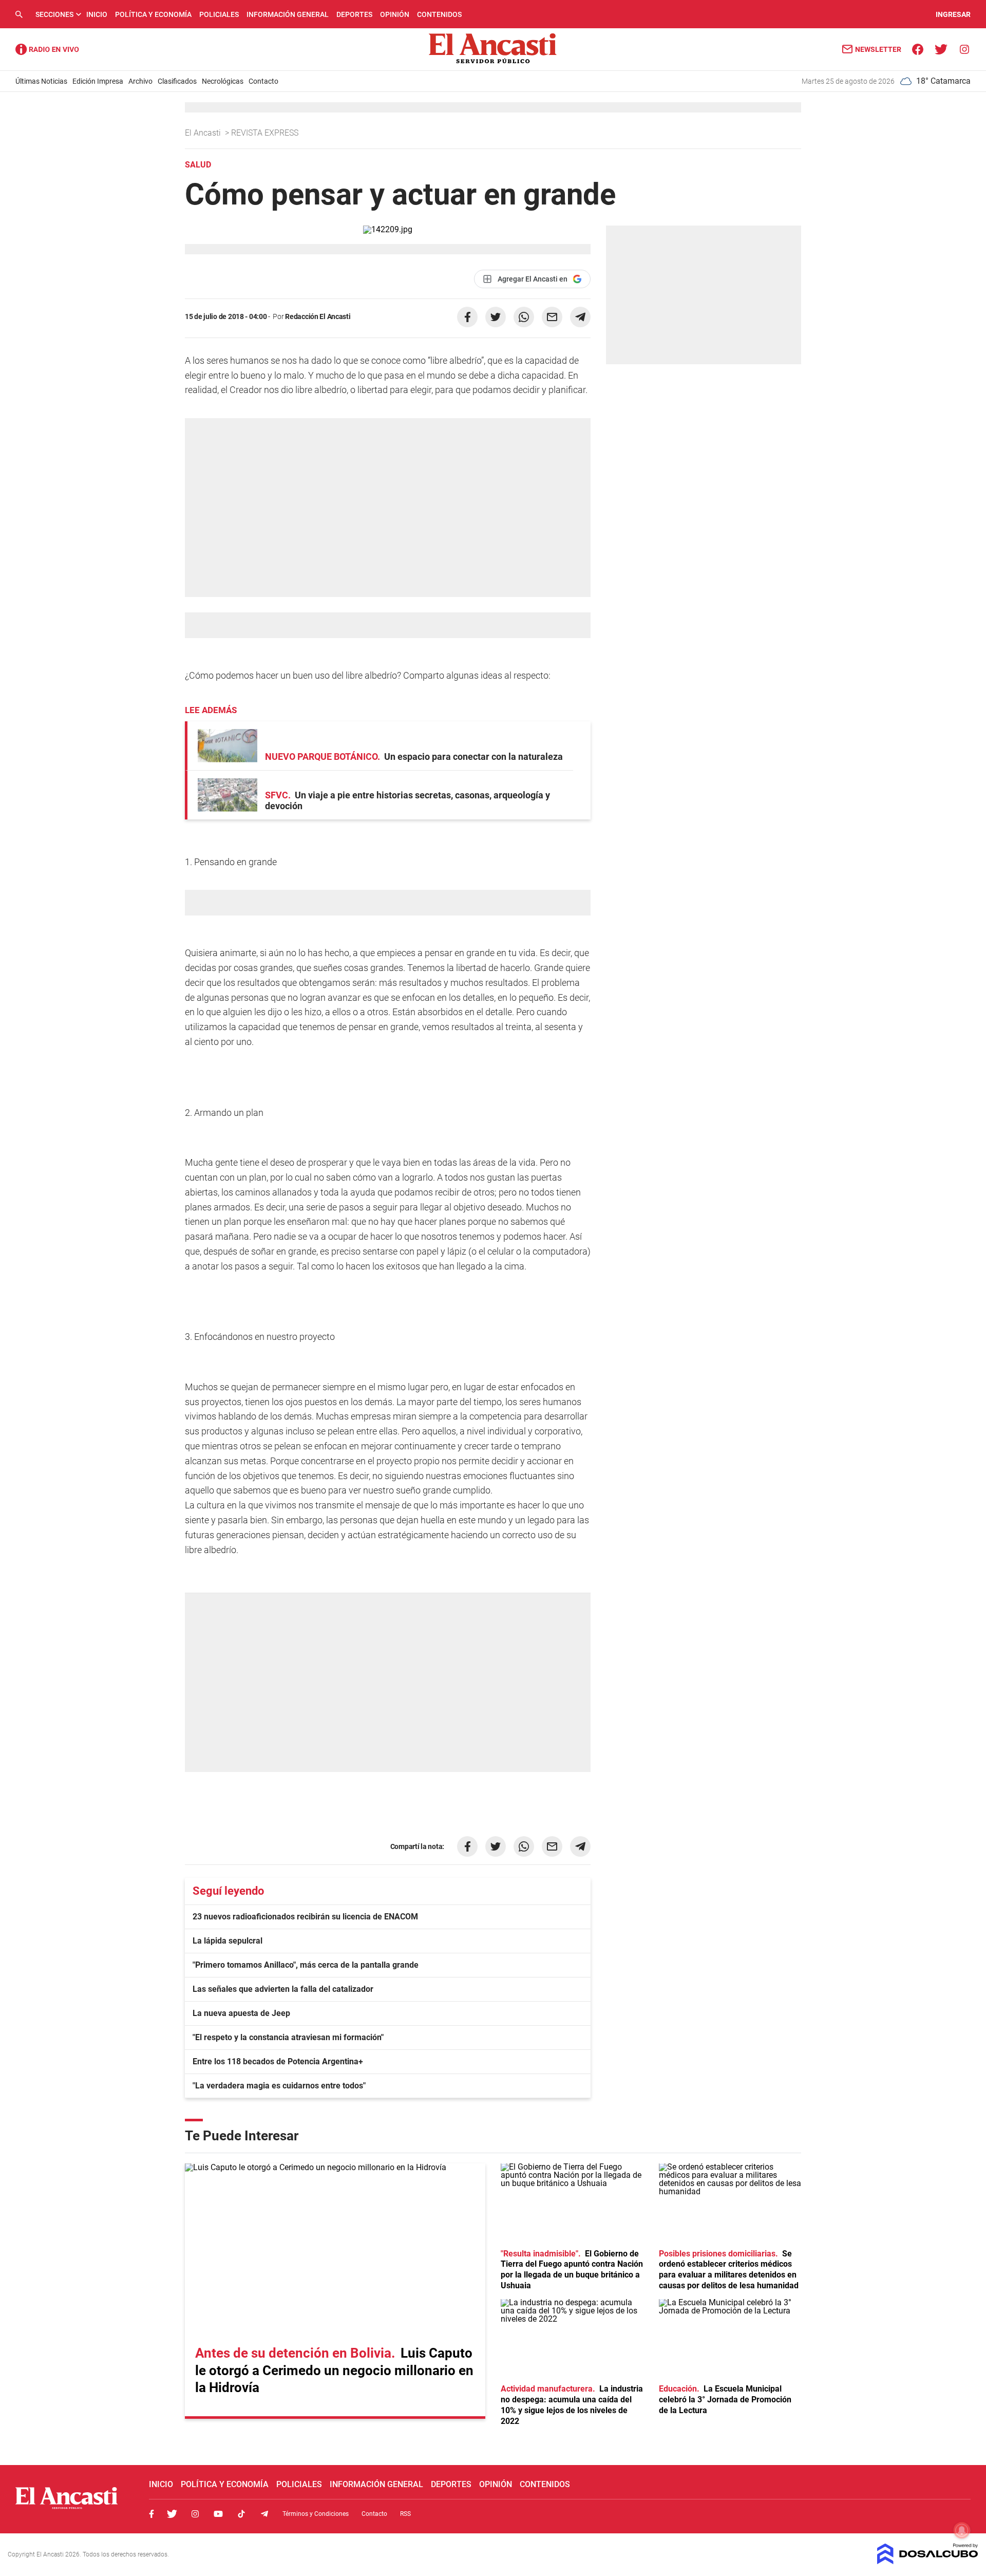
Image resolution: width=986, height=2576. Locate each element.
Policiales (219, 14)
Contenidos (439, 14)
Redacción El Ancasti (318, 316)
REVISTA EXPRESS (266, 133)
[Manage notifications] (962, 2530)
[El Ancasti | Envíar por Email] (552, 317)
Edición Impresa (98, 81)
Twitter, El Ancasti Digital (172, 2514)
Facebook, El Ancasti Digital (151, 2514)
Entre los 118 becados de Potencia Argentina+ (278, 2061)
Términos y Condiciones (316, 2514)
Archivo (140, 81)
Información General (288, 14)
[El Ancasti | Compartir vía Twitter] (496, 317)
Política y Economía (153, 14)
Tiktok (241, 2514)
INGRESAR (953, 14)
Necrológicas (223, 81)
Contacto (263, 81)
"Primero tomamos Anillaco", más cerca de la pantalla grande (306, 1965)
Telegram (264, 2514)
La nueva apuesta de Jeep (241, 2013)
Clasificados (177, 81)
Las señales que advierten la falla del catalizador (283, 1989)
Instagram (195, 2514)
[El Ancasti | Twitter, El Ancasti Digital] (941, 49)
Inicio (97, 14)
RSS (405, 2514)
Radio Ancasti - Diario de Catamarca (47, 49)
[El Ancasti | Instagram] (964, 49)
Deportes (354, 14)
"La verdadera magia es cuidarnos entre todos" (279, 2086)
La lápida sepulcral (227, 1941)
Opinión (395, 14)
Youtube (218, 2514)
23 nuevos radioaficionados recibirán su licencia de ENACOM (305, 1917)
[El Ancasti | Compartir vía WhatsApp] (524, 317)
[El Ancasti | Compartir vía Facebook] (467, 317)
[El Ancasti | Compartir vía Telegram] (580, 317)
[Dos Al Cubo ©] (928, 2561)
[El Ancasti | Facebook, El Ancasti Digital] (918, 49)
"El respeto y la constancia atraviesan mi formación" (288, 2037)
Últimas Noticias (41, 81)
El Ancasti (204, 133)
